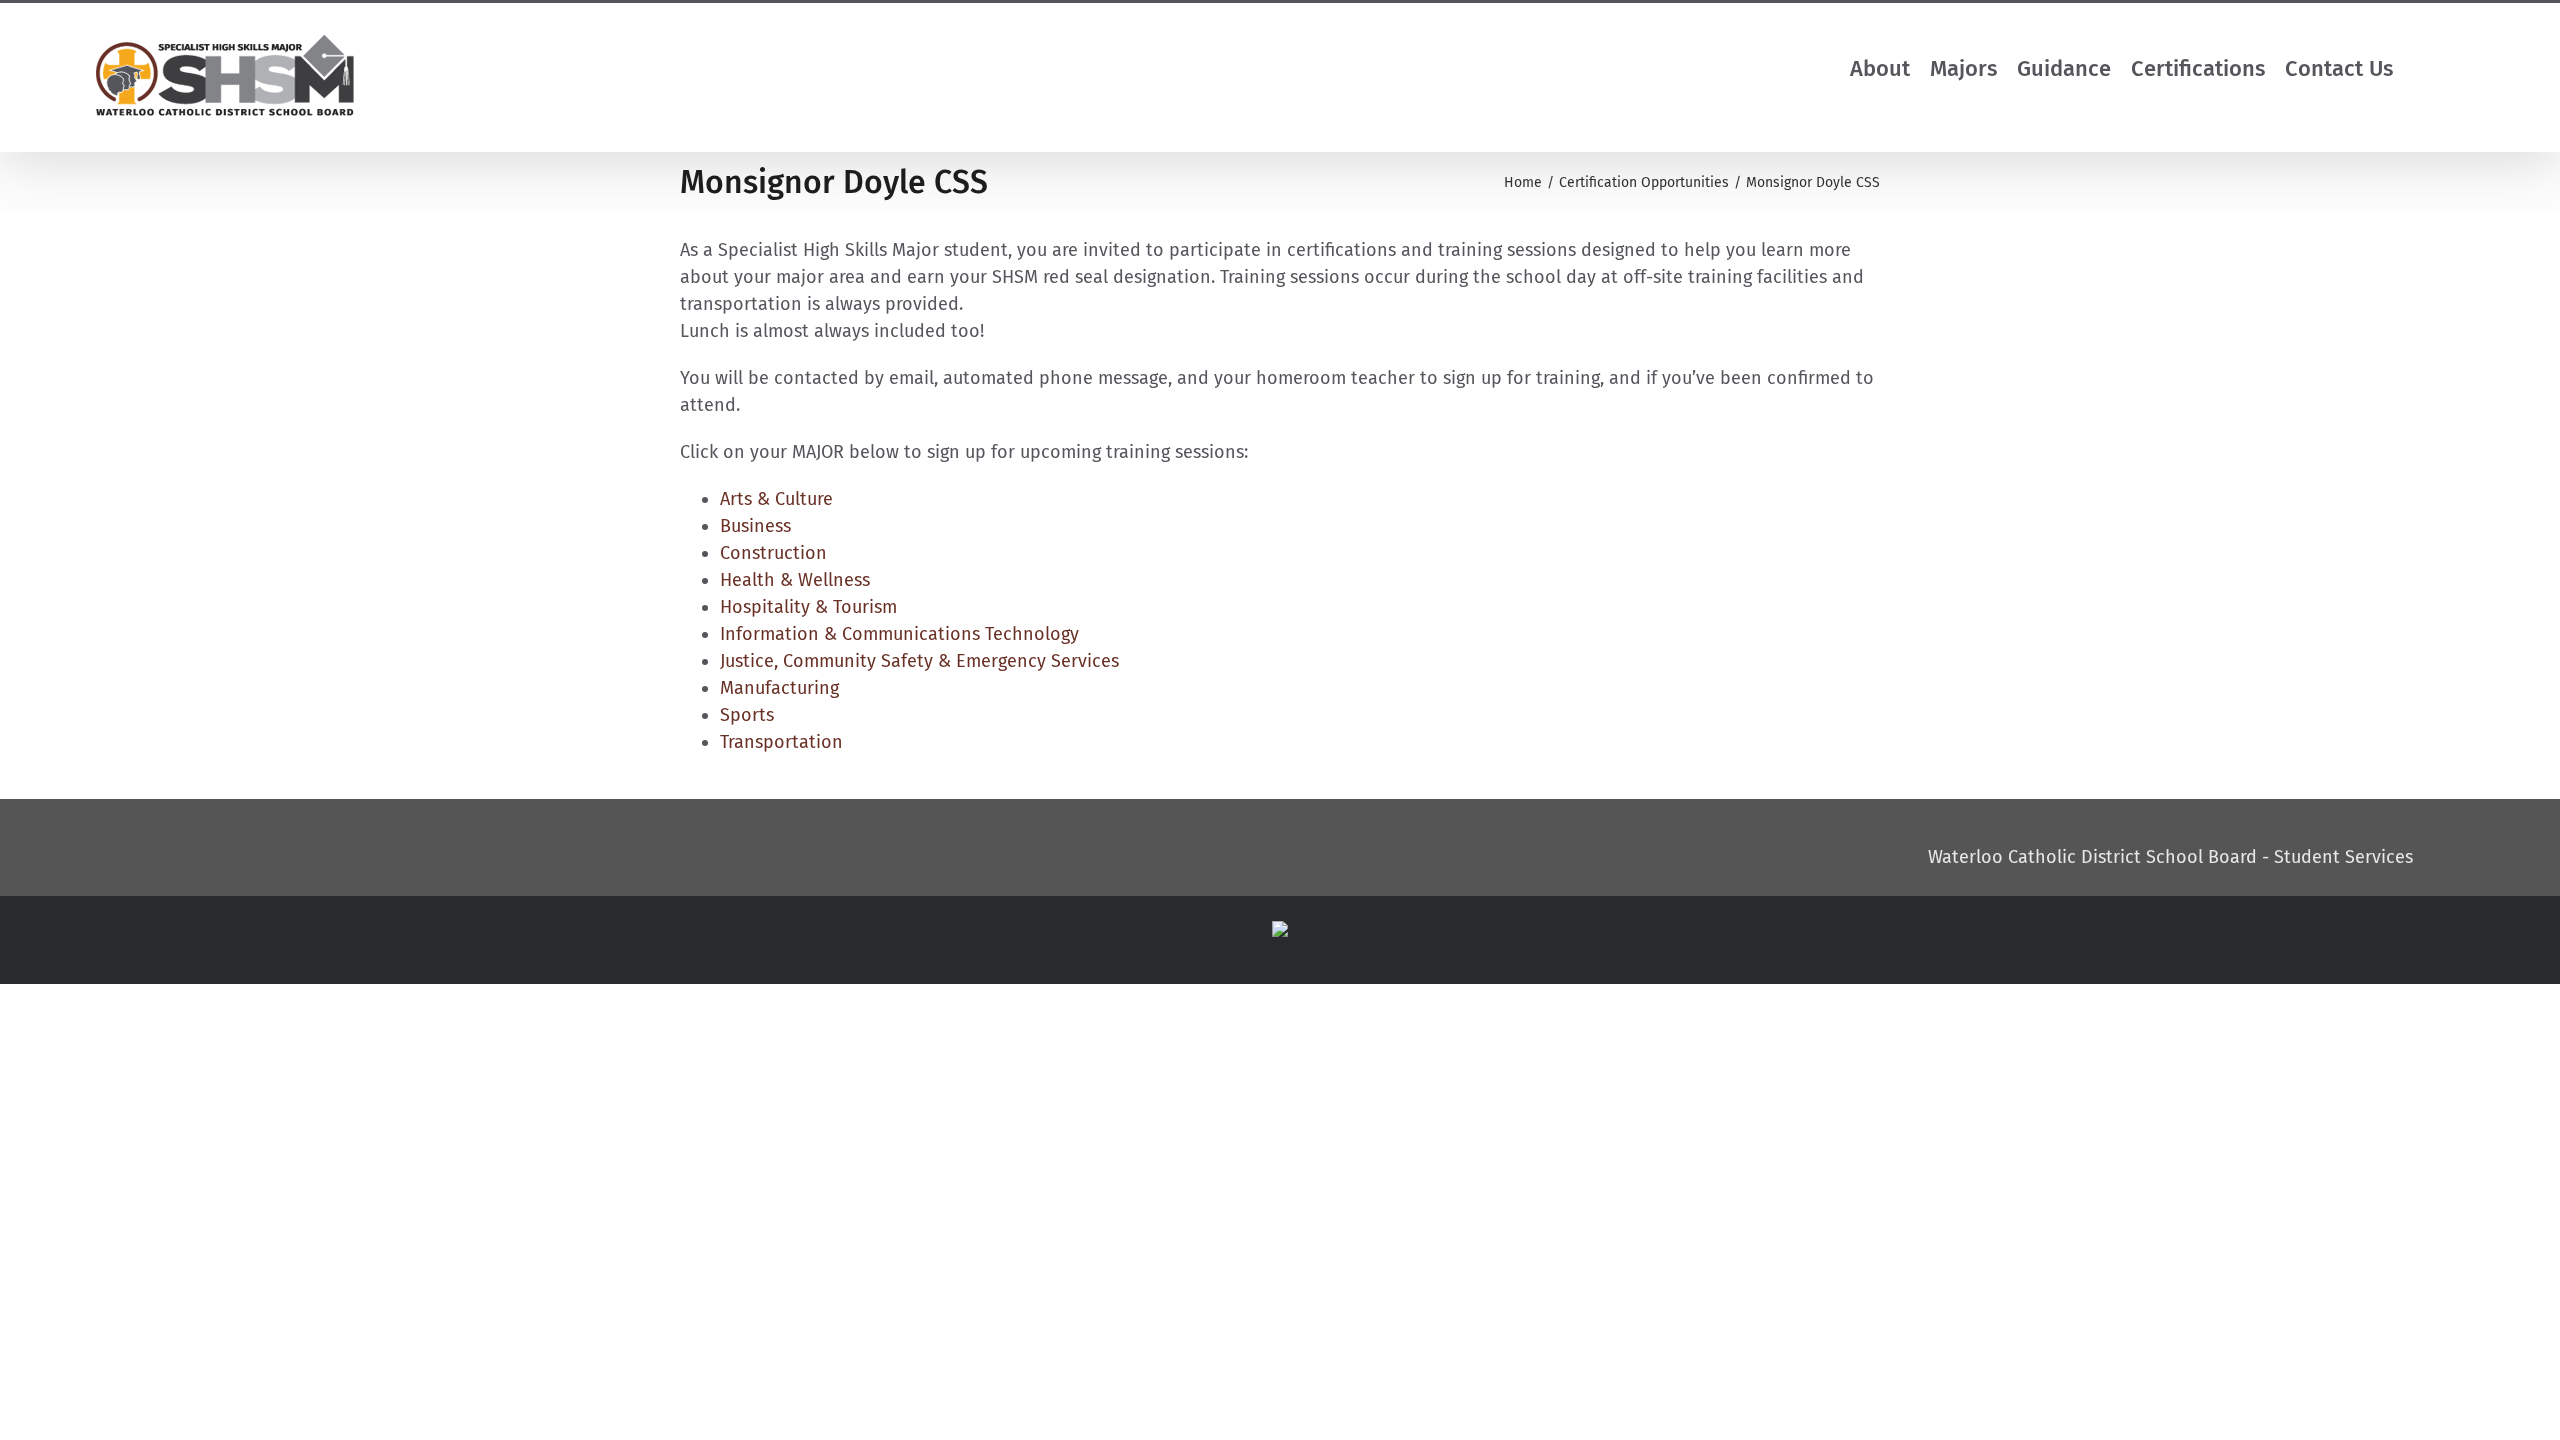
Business (755, 526)
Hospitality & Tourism (808, 607)
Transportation (781, 742)
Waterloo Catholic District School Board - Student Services (2170, 857)
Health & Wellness (795, 580)
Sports (747, 715)
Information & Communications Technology (899, 634)
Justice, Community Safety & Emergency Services (919, 661)
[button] (2441, 69)
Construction (773, 553)
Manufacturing (779, 688)
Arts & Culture (776, 499)
